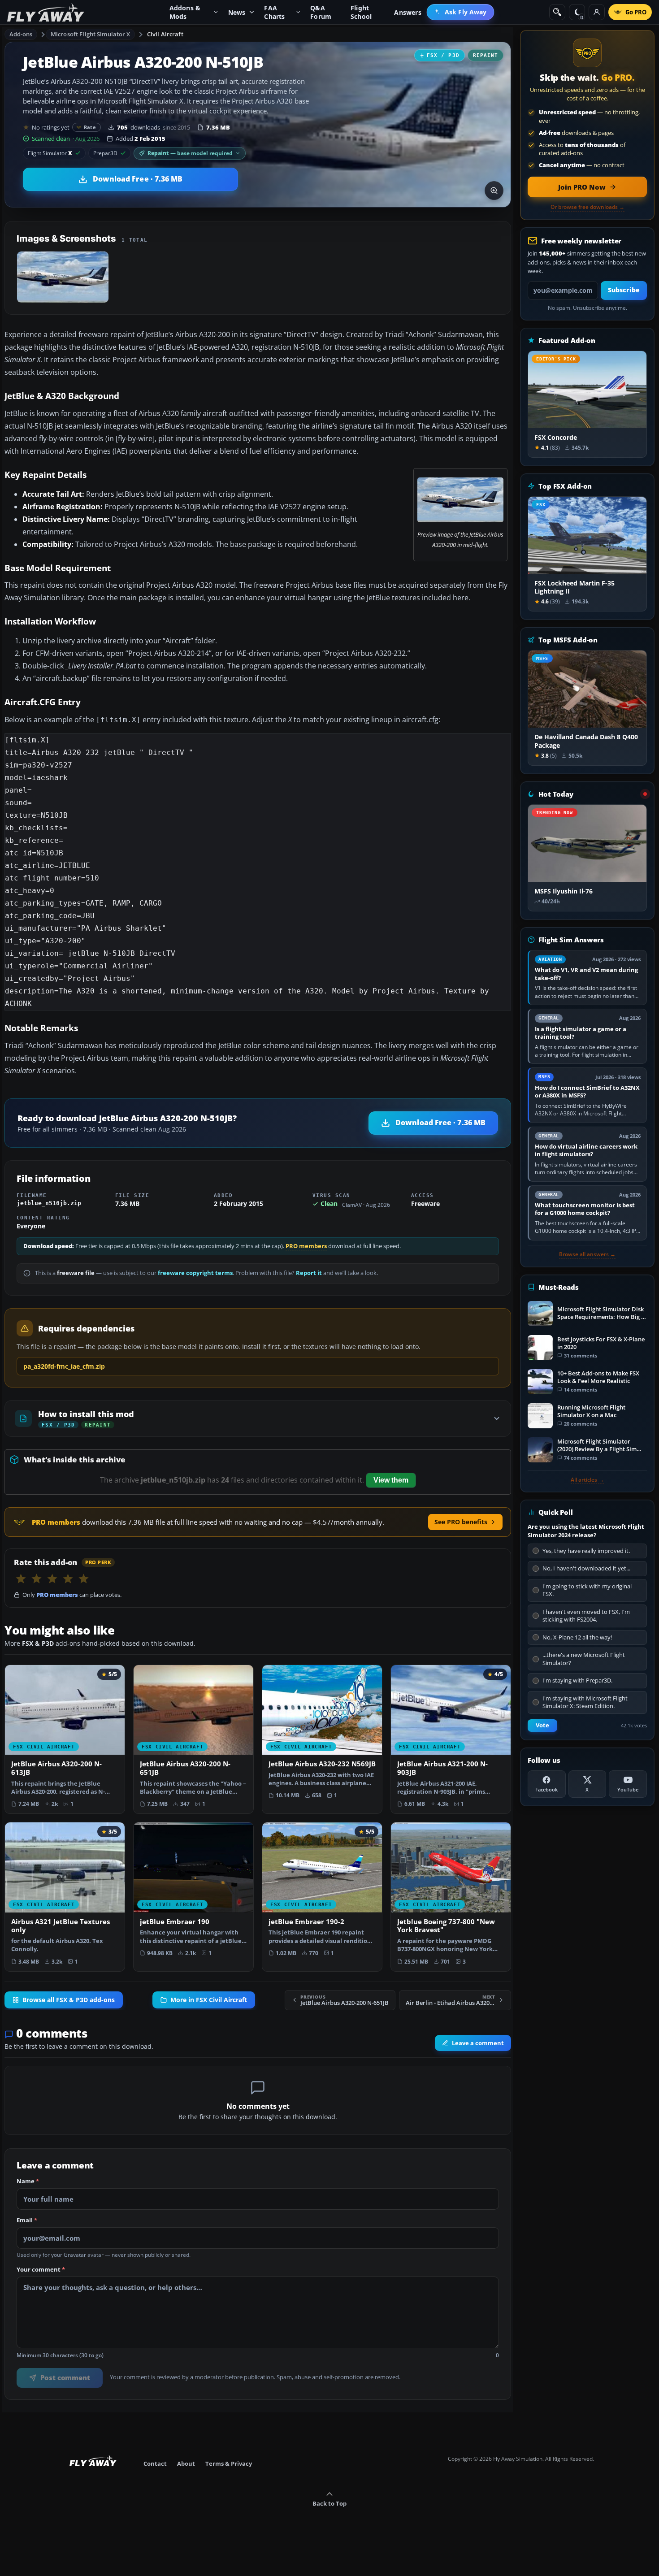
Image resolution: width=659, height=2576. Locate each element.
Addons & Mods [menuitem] (185, 12)
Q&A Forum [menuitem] (321, 12)
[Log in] (597, 12)
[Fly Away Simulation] (46, 12)
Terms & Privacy (229, 2463)
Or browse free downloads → (587, 207)
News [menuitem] (237, 12)
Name (28, 2181)
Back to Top (329, 2503)
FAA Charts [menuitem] (274, 12)
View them (391, 1480)
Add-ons (21, 34)
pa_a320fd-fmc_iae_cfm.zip (64, 1366)
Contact (155, 2463)
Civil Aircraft (165, 34)
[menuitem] (461, 12)
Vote (542, 1725)
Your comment (41, 2270)
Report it (309, 1273)
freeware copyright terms (195, 1273)
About (186, 2463)
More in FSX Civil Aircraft (209, 2000)
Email (27, 2220)
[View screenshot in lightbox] (494, 191)
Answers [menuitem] (408, 12)
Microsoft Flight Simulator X (91, 34)
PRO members (306, 1246)
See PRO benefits (461, 1522)
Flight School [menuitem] (361, 12)
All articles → (587, 1480)
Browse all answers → (587, 1254)
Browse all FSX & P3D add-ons (69, 2000)
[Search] (557, 12)
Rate (90, 127)
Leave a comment (478, 2043)
